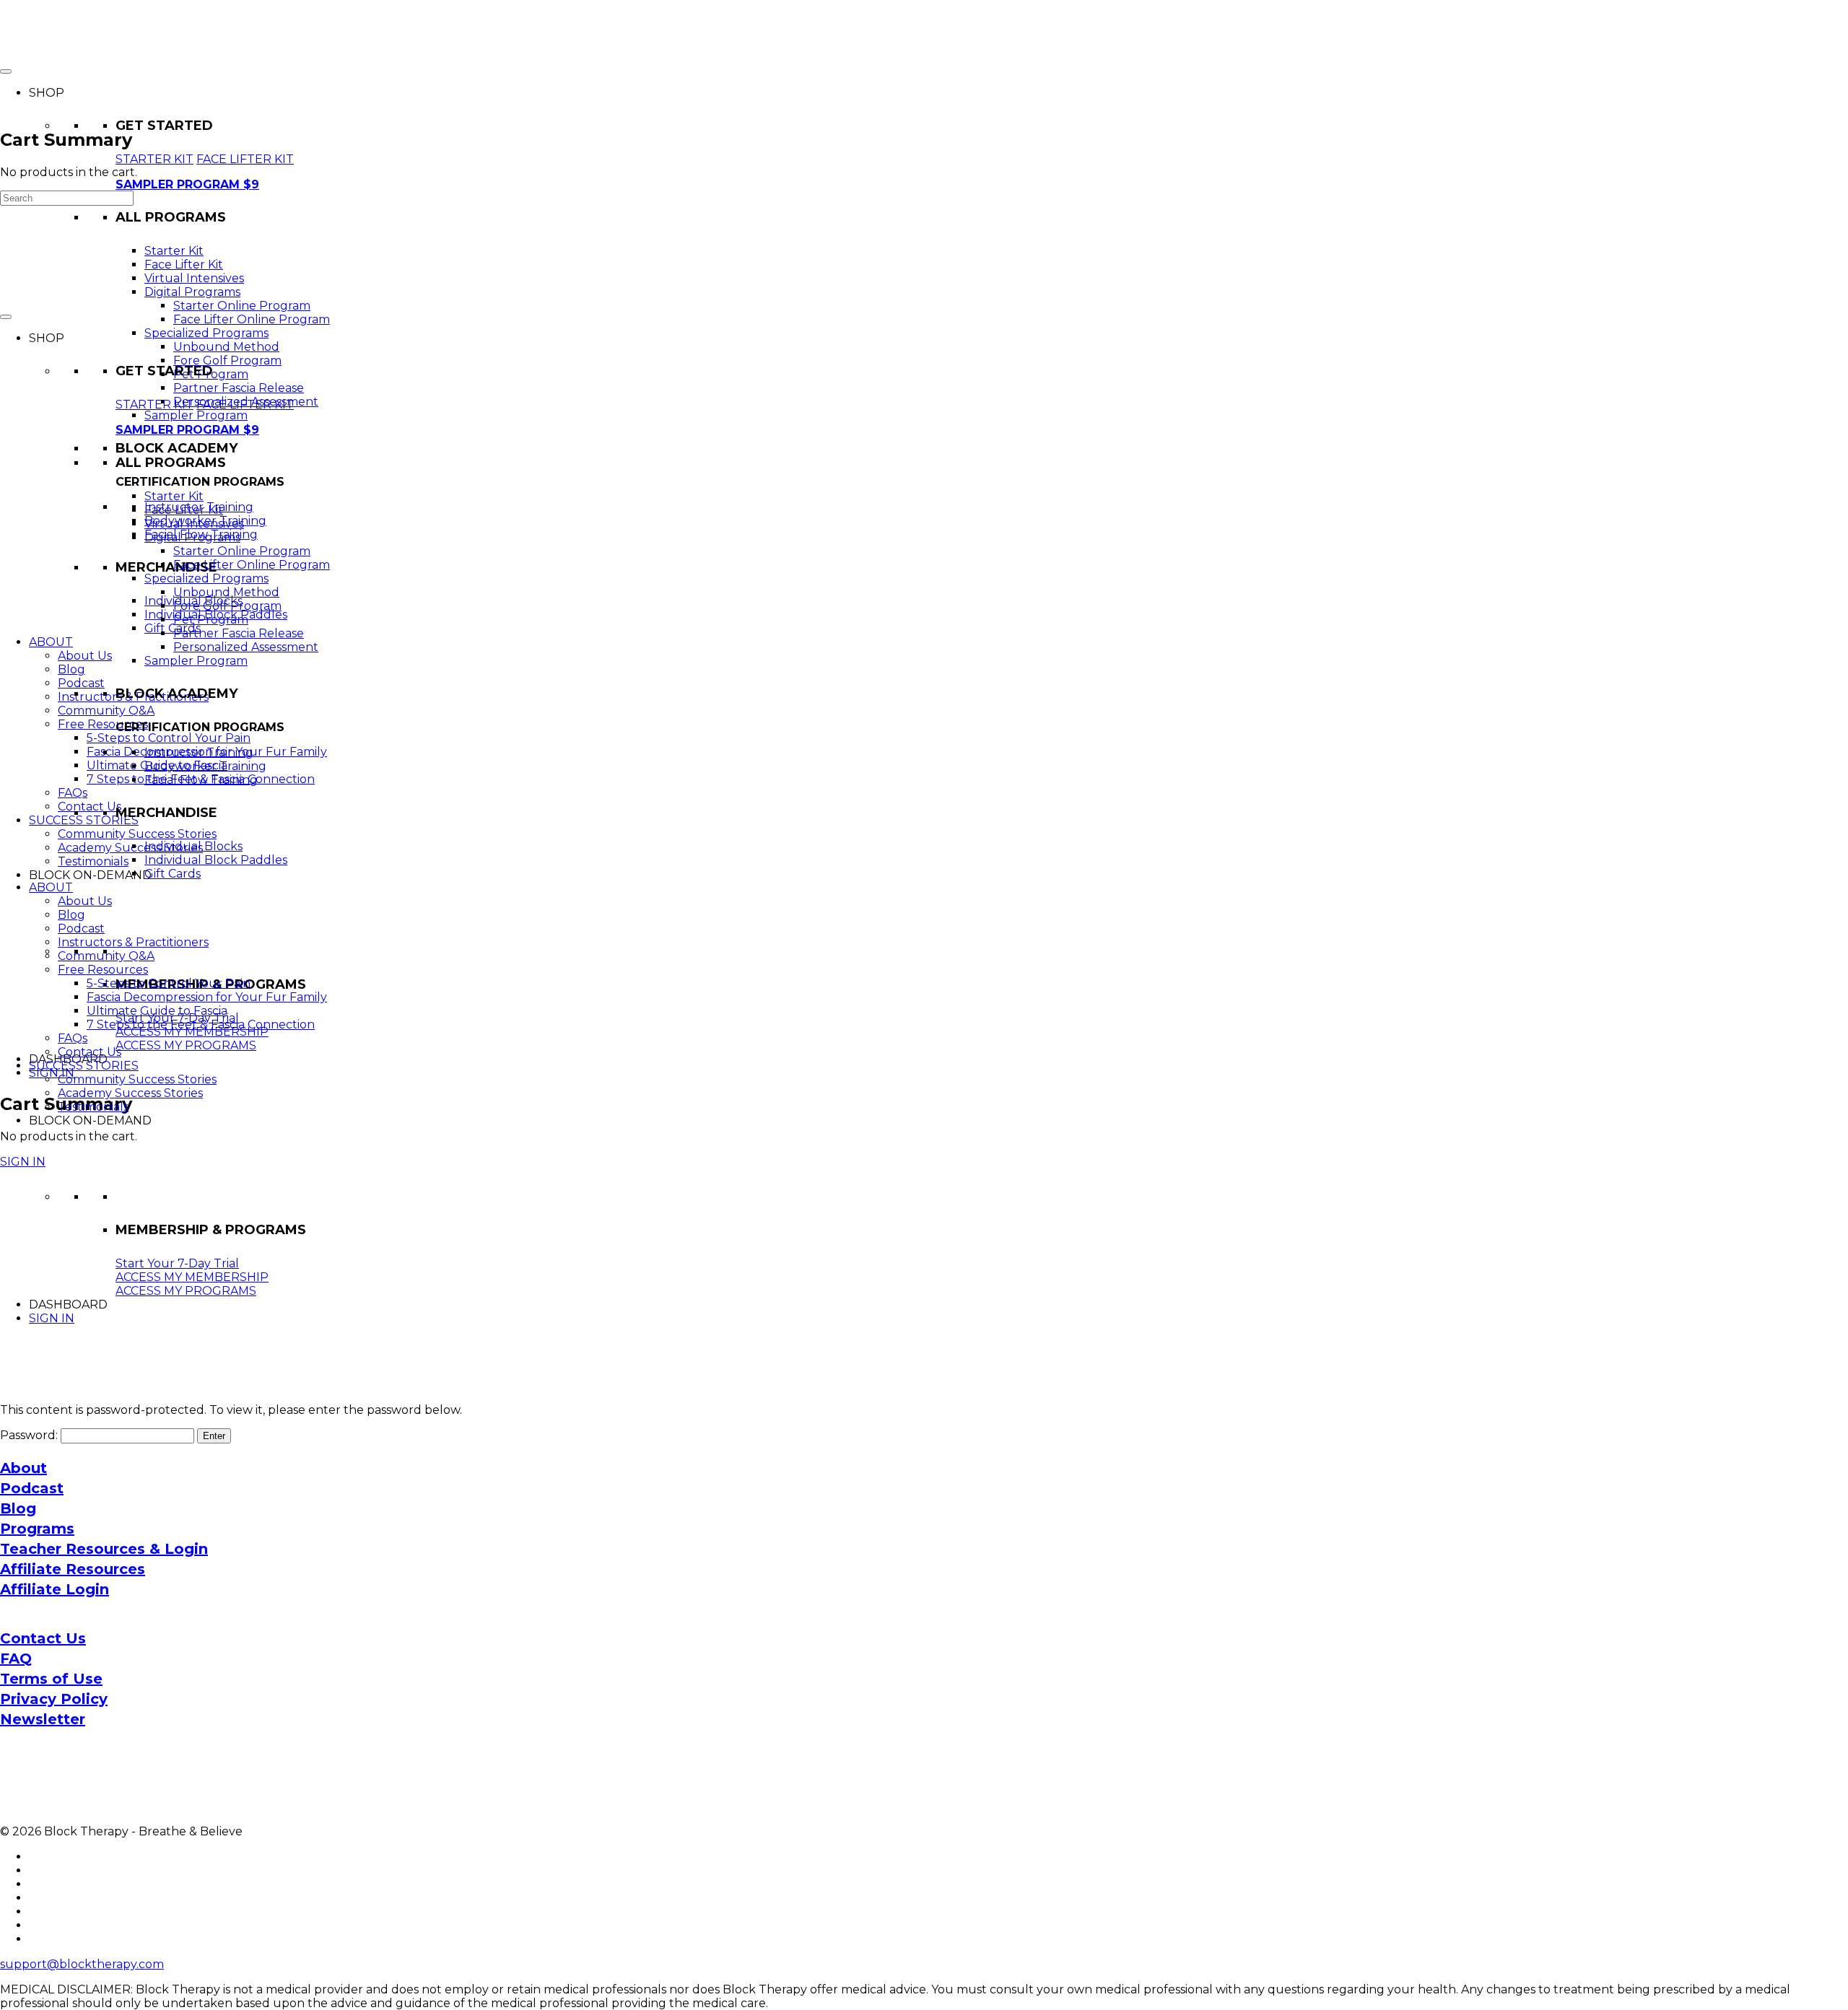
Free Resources (103, 724)
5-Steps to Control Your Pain (169, 738)
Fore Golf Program (227, 361)
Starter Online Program (242, 306)
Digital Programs (192, 292)
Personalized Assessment (246, 647)
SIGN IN (52, 1073)
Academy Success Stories (130, 848)
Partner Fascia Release (239, 388)
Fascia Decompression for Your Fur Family (207, 997)
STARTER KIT (154, 159)
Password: (30, 1435)
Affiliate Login (55, 1589)
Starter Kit (174, 251)
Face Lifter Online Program (252, 319)
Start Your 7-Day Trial (177, 1263)
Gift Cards (173, 628)
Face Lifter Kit (184, 265)
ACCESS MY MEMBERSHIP (192, 1032)
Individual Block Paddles (216, 860)
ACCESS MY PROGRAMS (186, 1045)
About (23, 1468)
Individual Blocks (193, 846)
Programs (37, 1529)
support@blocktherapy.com (82, 1964)
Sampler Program (196, 415)
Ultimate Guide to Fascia (157, 1011)
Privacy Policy (54, 1699)
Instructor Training (199, 752)
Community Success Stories (137, 834)
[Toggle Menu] (6, 317)
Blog (71, 669)
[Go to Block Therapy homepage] (76, 47)
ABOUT (51, 642)
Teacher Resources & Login (104, 1549)
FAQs (73, 793)
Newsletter (43, 1719)
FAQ (16, 1659)
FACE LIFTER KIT (245, 159)
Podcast (81, 683)
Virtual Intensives (194, 278)
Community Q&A (106, 711)
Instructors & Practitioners (133, 942)
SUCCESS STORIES (84, 820)
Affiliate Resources (73, 1569)
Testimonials (93, 861)
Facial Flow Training (201, 780)
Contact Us (90, 807)
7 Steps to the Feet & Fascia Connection (201, 1024)
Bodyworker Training (205, 766)
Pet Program (211, 620)
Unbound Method (226, 347)
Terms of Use (51, 1679)
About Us (85, 656)
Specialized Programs (206, 333)
